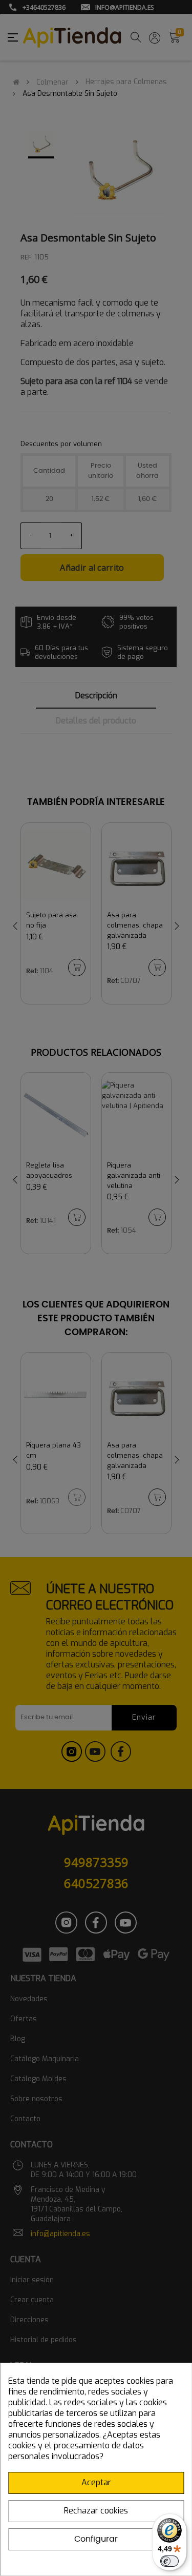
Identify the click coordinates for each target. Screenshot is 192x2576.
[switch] (169, 2561)
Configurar (96, 2539)
